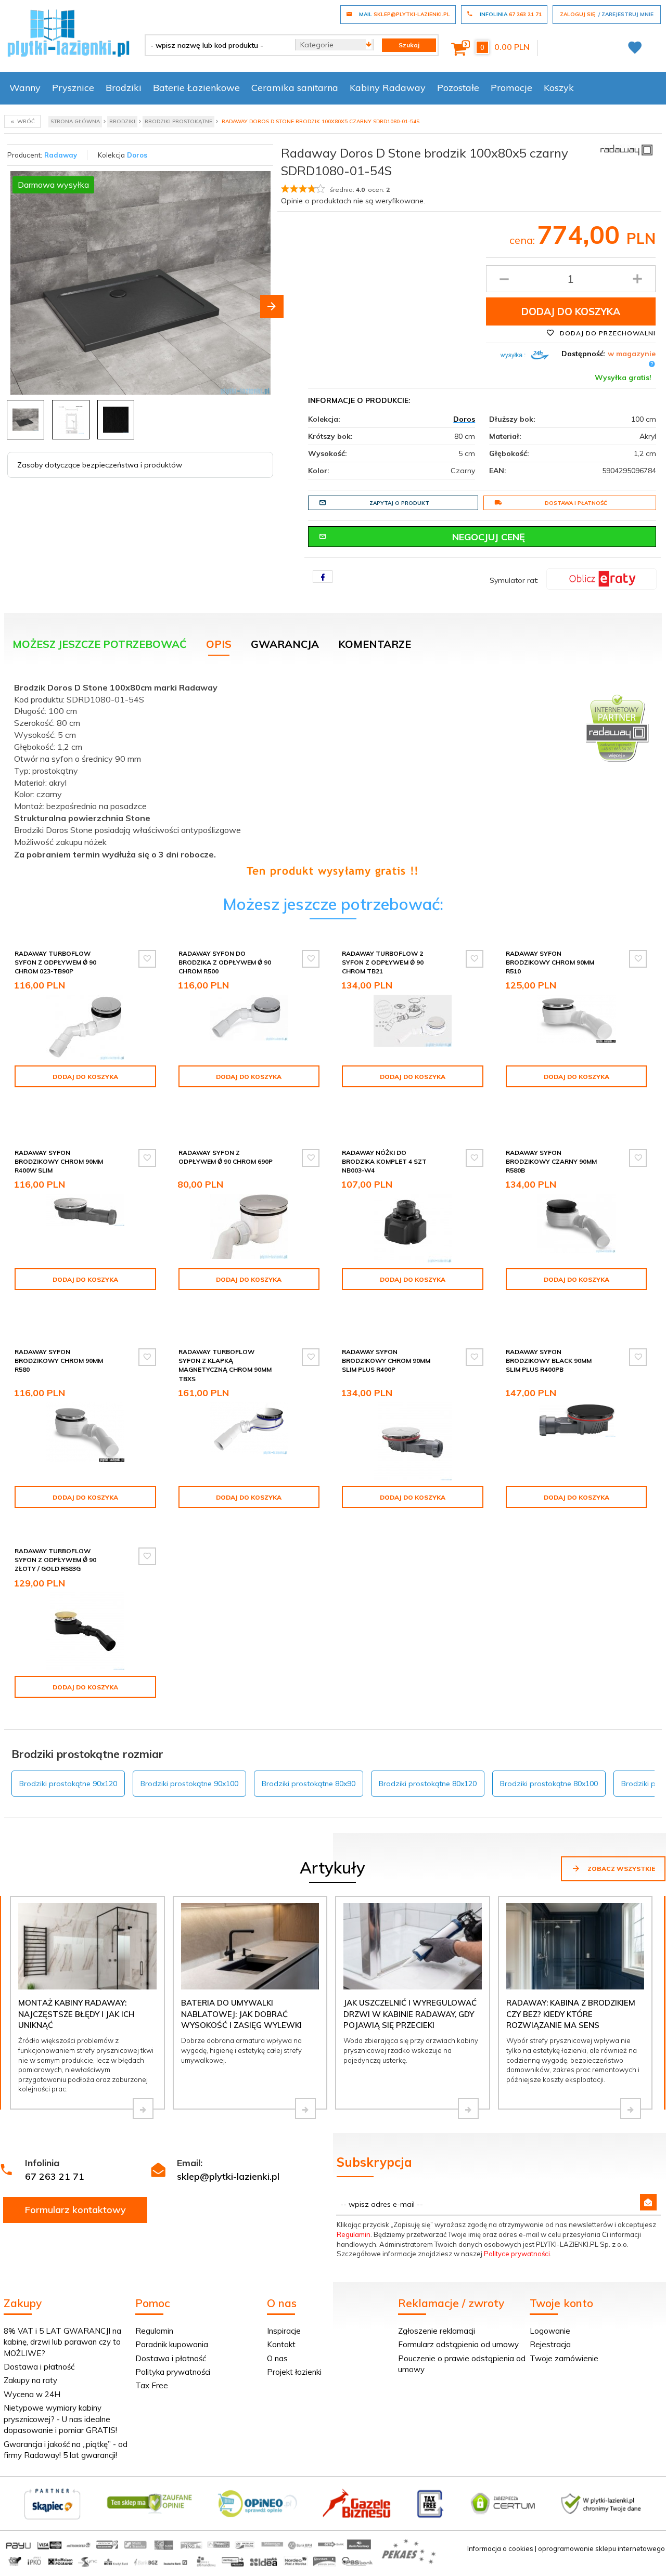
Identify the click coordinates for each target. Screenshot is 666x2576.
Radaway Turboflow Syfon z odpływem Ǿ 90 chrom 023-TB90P (55, 962)
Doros (137, 155)
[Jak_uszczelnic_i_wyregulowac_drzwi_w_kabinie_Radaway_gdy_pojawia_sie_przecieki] (468, 2109)
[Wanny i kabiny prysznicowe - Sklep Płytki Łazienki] (68, 32)
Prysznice (73, 88)
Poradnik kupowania (172, 2344)
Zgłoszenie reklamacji (437, 2331)
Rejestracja (550, 2344)
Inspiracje (284, 2331)
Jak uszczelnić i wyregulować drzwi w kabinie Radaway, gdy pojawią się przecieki (410, 2014)
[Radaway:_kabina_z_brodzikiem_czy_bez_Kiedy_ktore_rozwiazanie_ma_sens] (631, 2109)
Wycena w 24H (32, 2394)
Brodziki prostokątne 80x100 (549, 1784)
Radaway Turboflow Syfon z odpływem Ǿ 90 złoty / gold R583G (55, 1560)
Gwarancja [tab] (285, 644)
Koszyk (559, 88)
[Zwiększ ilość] (637, 279)
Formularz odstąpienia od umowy (458, 2344)
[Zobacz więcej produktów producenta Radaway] (626, 149)
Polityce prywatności (517, 2254)
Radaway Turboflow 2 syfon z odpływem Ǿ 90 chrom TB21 (383, 962)
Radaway (61, 155)
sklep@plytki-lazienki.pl (228, 2176)
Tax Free (152, 2385)
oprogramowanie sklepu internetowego (601, 2548)
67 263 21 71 (55, 2176)
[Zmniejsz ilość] (504, 279)
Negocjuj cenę (489, 537)
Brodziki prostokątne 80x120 (428, 1784)
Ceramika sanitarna (295, 88)
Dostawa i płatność (576, 503)
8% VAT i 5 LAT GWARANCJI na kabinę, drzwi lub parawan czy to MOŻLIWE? (62, 2342)
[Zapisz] (648, 2202)
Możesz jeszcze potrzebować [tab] (100, 644)
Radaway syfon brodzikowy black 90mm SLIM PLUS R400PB (549, 1361)
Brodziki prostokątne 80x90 (309, 1784)
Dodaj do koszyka (571, 311)
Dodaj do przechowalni (607, 333)
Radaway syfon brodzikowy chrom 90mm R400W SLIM (59, 1161)
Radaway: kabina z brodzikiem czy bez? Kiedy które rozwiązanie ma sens (571, 2014)
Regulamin (354, 2234)
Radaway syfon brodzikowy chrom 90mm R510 (550, 962)
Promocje (511, 88)
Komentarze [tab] (375, 644)
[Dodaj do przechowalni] (147, 959)
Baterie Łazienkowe (196, 88)
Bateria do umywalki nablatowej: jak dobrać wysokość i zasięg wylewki (241, 2014)
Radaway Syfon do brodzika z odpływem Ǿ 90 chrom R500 (225, 962)
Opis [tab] (219, 644)
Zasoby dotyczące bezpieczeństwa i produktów (100, 465)
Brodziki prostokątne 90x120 (68, 1784)
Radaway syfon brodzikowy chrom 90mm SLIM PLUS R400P (386, 1361)
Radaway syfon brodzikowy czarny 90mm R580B (551, 1161)
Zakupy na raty (30, 2380)
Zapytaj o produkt (399, 503)
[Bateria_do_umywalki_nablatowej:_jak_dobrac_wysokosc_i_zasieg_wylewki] (305, 2109)
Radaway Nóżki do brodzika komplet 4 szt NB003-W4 (384, 1161)
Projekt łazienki (294, 2372)
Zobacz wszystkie (620, 1869)
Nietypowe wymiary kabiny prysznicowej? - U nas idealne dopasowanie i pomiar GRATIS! (60, 2419)
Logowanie (550, 2331)
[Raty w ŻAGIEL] (601, 578)
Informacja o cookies (500, 2548)
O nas (277, 2358)
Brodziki (124, 88)
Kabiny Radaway (388, 88)
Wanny (25, 88)
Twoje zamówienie (564, 2358)
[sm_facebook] (323, 577)
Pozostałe (458, 88)
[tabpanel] (333, 777)
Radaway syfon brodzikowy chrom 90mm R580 (59, 1361)
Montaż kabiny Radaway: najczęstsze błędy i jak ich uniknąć (76, 2014)
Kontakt (281, 2344)
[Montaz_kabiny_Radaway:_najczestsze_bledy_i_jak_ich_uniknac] (143, 2109)
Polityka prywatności (173, 2372)
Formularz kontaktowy (75, 2210)
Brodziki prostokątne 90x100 (189, 1784)
